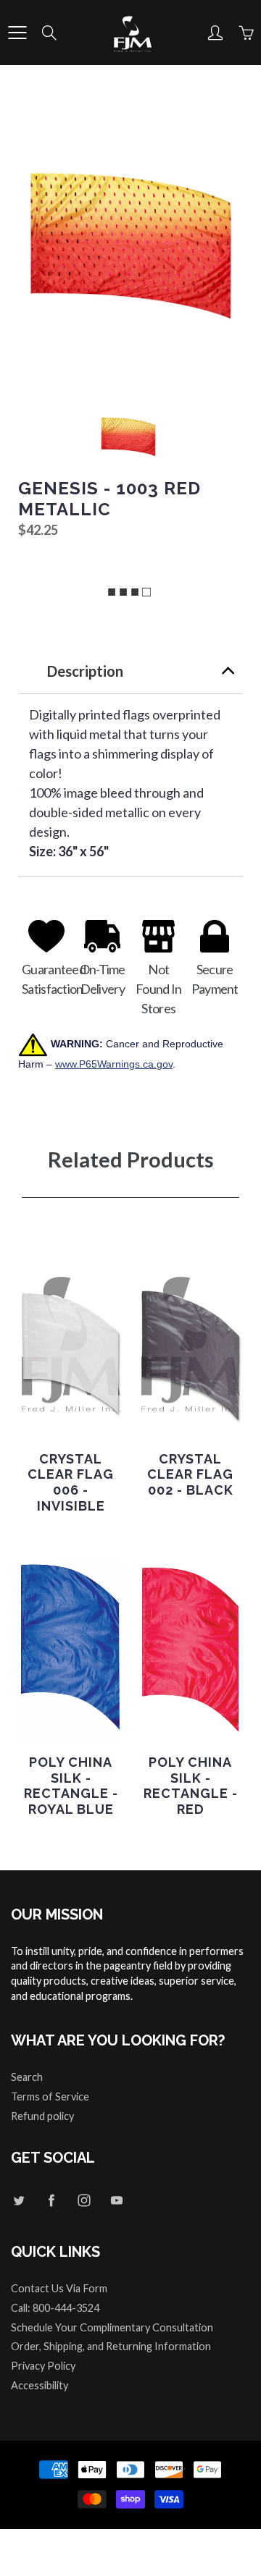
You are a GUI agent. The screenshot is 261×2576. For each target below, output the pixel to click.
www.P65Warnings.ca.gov (114, 1064)
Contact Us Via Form (59, 2288)
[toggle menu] (17, 33)
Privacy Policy (43, 2366)
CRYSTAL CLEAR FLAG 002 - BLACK (190, 1474)
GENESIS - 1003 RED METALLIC (109, 499)
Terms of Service (50, 2096)
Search (27, 2077)
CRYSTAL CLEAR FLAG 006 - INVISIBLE (71, 1482)
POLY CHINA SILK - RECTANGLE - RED (191, 1786)
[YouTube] (116, 2200)
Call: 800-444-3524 (55, 2308)
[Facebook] (51, 2200)
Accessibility (40, 2385)
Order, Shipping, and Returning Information (111, 2346)
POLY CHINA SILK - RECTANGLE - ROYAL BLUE (71, 1786)
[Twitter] (18, 2200)
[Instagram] (84, 2200)
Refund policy (42, 2116)
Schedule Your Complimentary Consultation (112, 2327)
